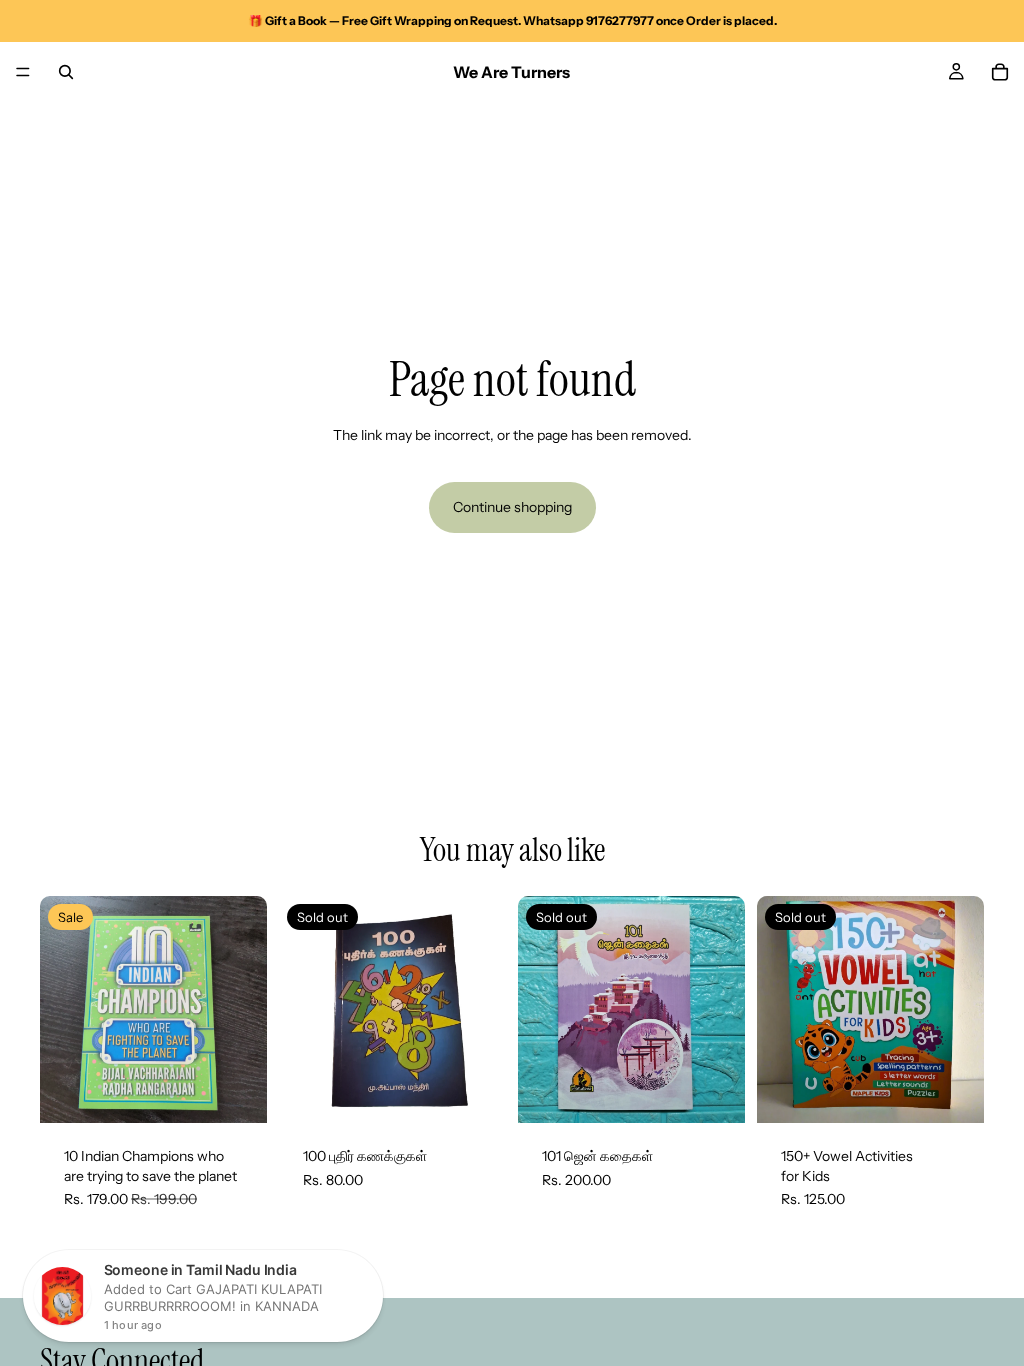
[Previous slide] (62, 1010)
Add (253, 1092)
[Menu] (23, 72)
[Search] (66, 72)
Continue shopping (512, 507)
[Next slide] (245, 1010)
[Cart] (1000, 72)
